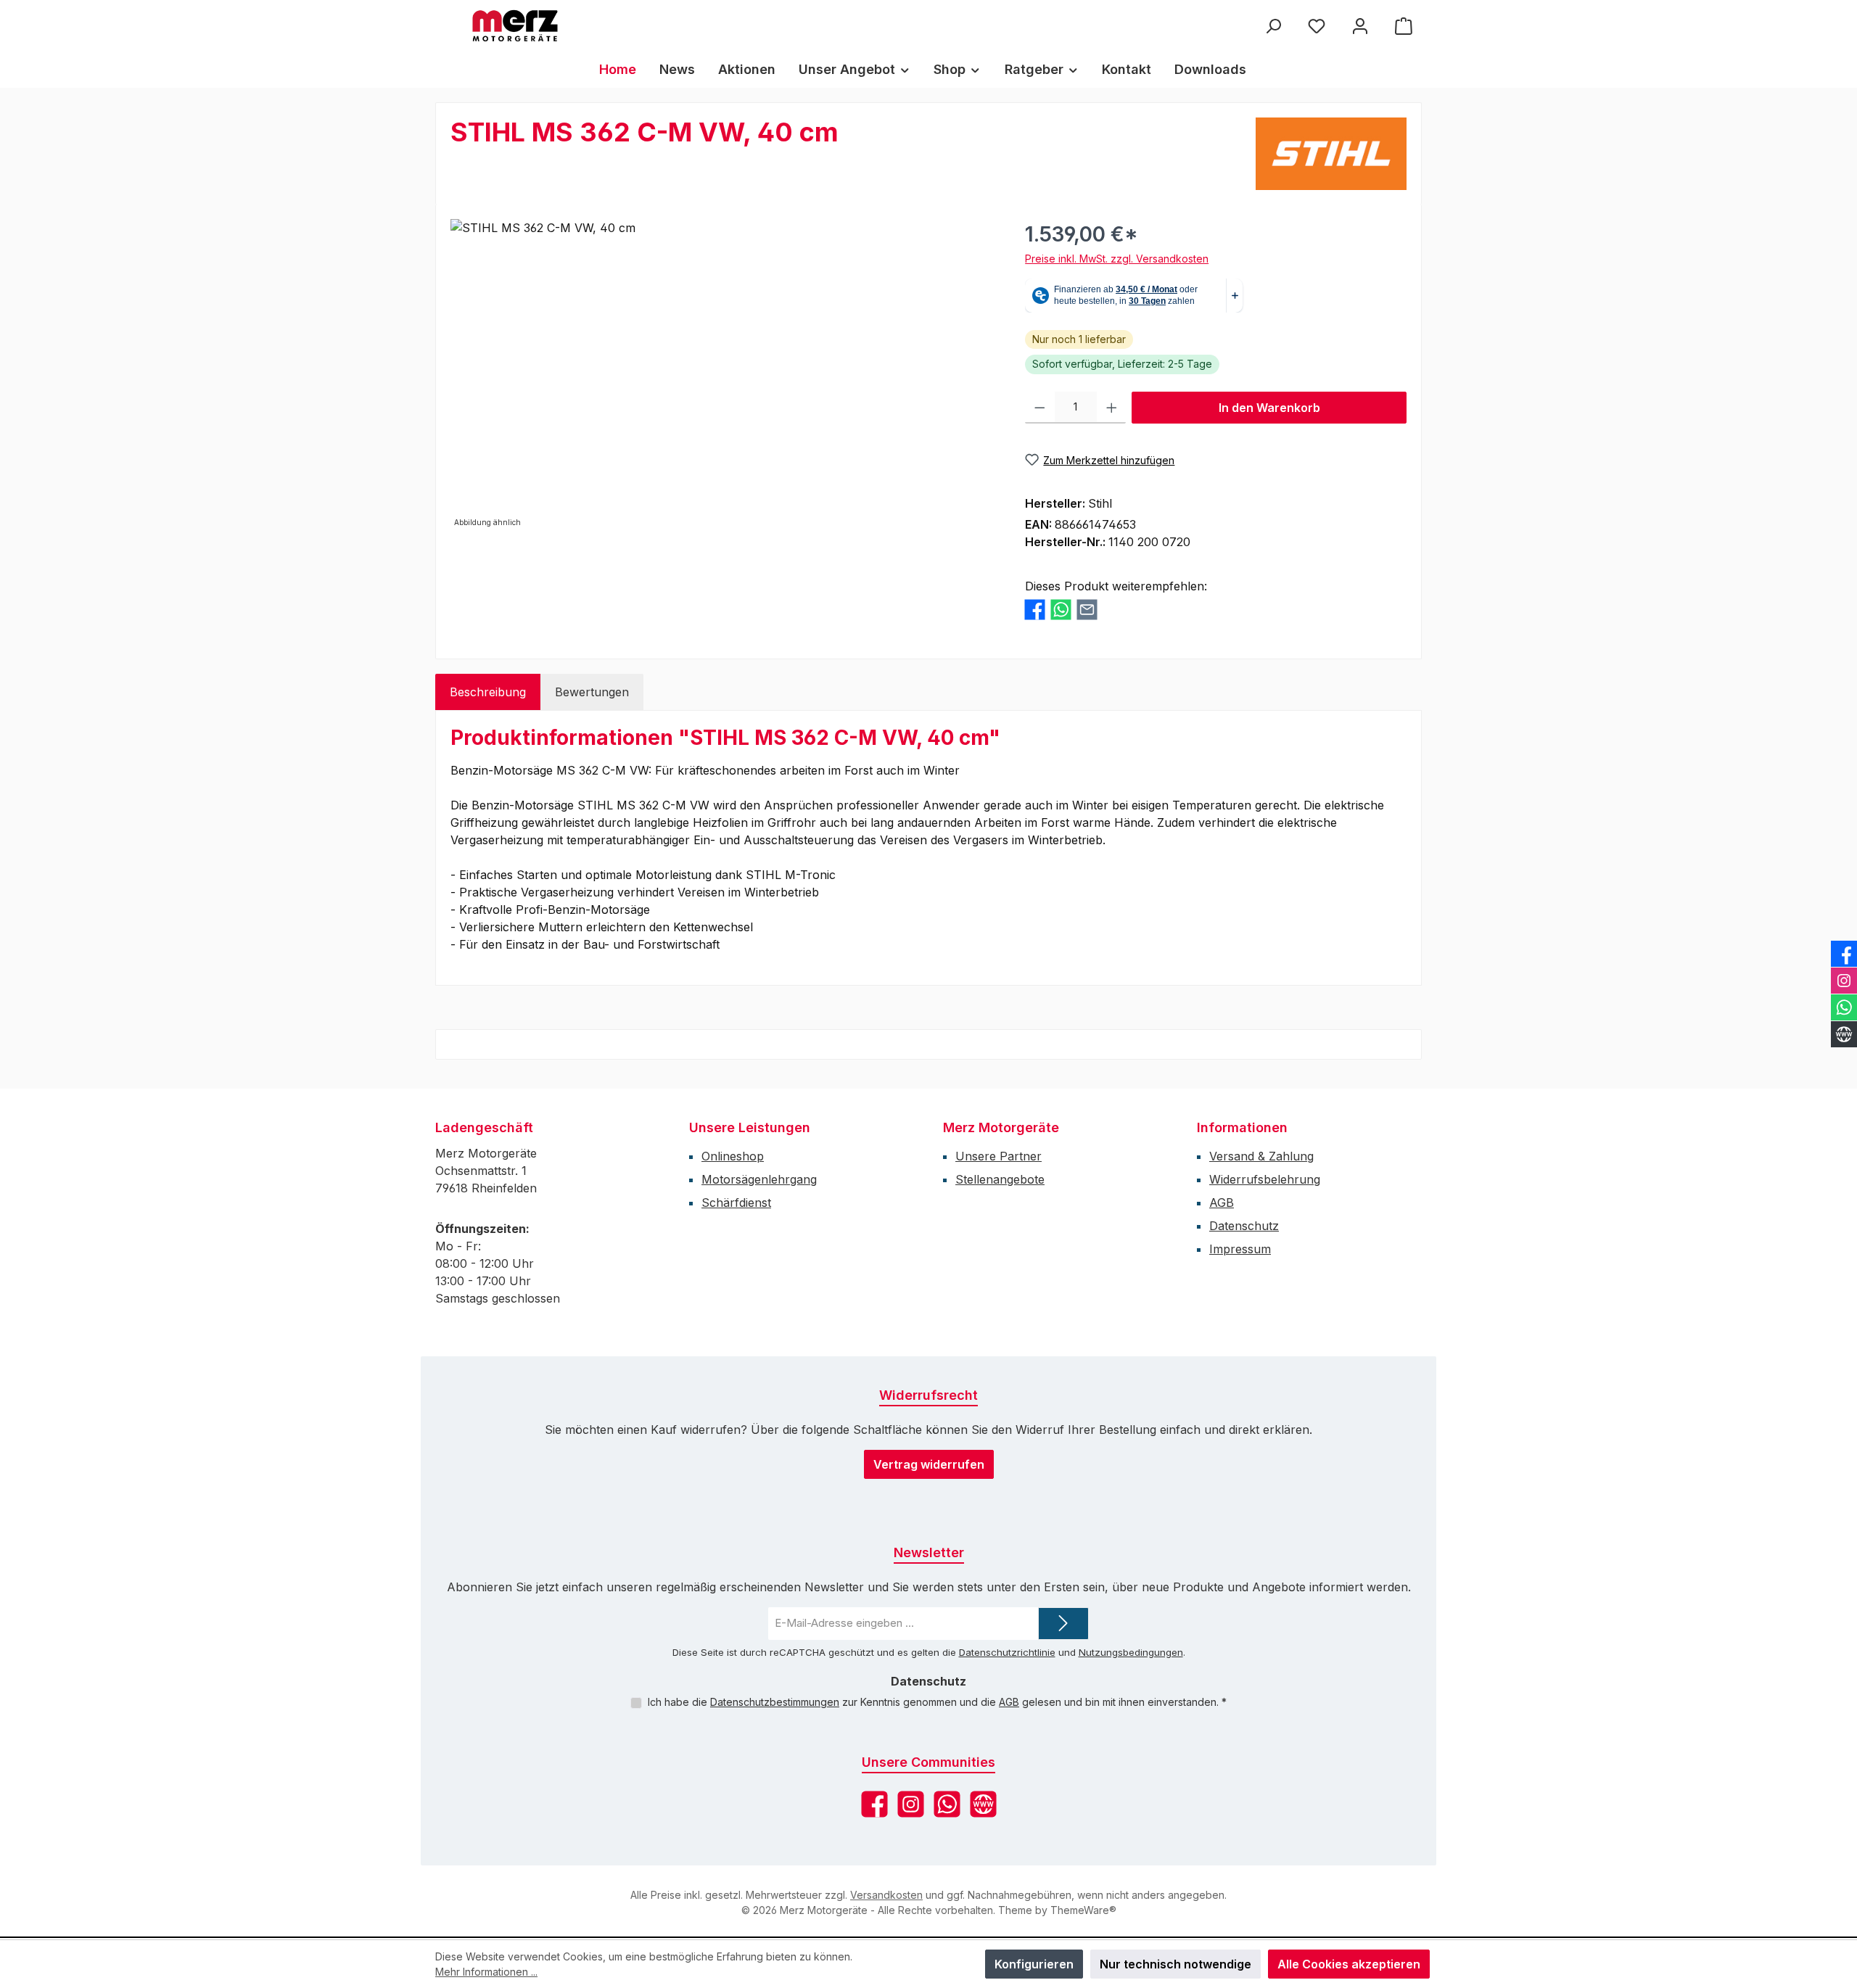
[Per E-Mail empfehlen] (1087, 610)
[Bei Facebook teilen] (1035, 610)
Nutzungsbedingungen (1131, 1652)
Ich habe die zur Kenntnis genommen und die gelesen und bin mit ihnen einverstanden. (937, 1702)
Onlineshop (733, 1156)
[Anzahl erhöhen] (1112, 408)
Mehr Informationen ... (486, 1972)
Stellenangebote (1000, 1179)
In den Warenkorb (1269, 408)
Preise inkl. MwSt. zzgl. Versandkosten (1117, 259)
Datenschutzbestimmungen (775, 1702)
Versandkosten (886, 1895)
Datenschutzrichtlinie (1007, 1652)
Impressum (1240, 1249)
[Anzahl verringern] (1040, 408)
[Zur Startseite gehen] (515, 26)
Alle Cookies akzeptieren (1349, 1964)
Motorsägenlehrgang (759, 1179)
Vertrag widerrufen (929, 1464)
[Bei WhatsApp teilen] (1061, 610)
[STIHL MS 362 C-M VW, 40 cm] (723, 375)
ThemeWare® (1083, 1910)
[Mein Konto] (1360, 26)
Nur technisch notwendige (1175, 1964)
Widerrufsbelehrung (1265, 1179)
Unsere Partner (999, 1156)
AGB (1222, 1203)
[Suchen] (1273, 26)
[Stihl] (1331, 154)
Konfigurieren (1034, 1964)
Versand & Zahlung (1261, 1156)
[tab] (488, 692)
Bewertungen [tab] (592, 692)
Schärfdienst (736, 1203)
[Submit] (1063, 1624)
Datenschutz (1244, 1226)
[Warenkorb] (1404, 26)
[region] (723, 375)
